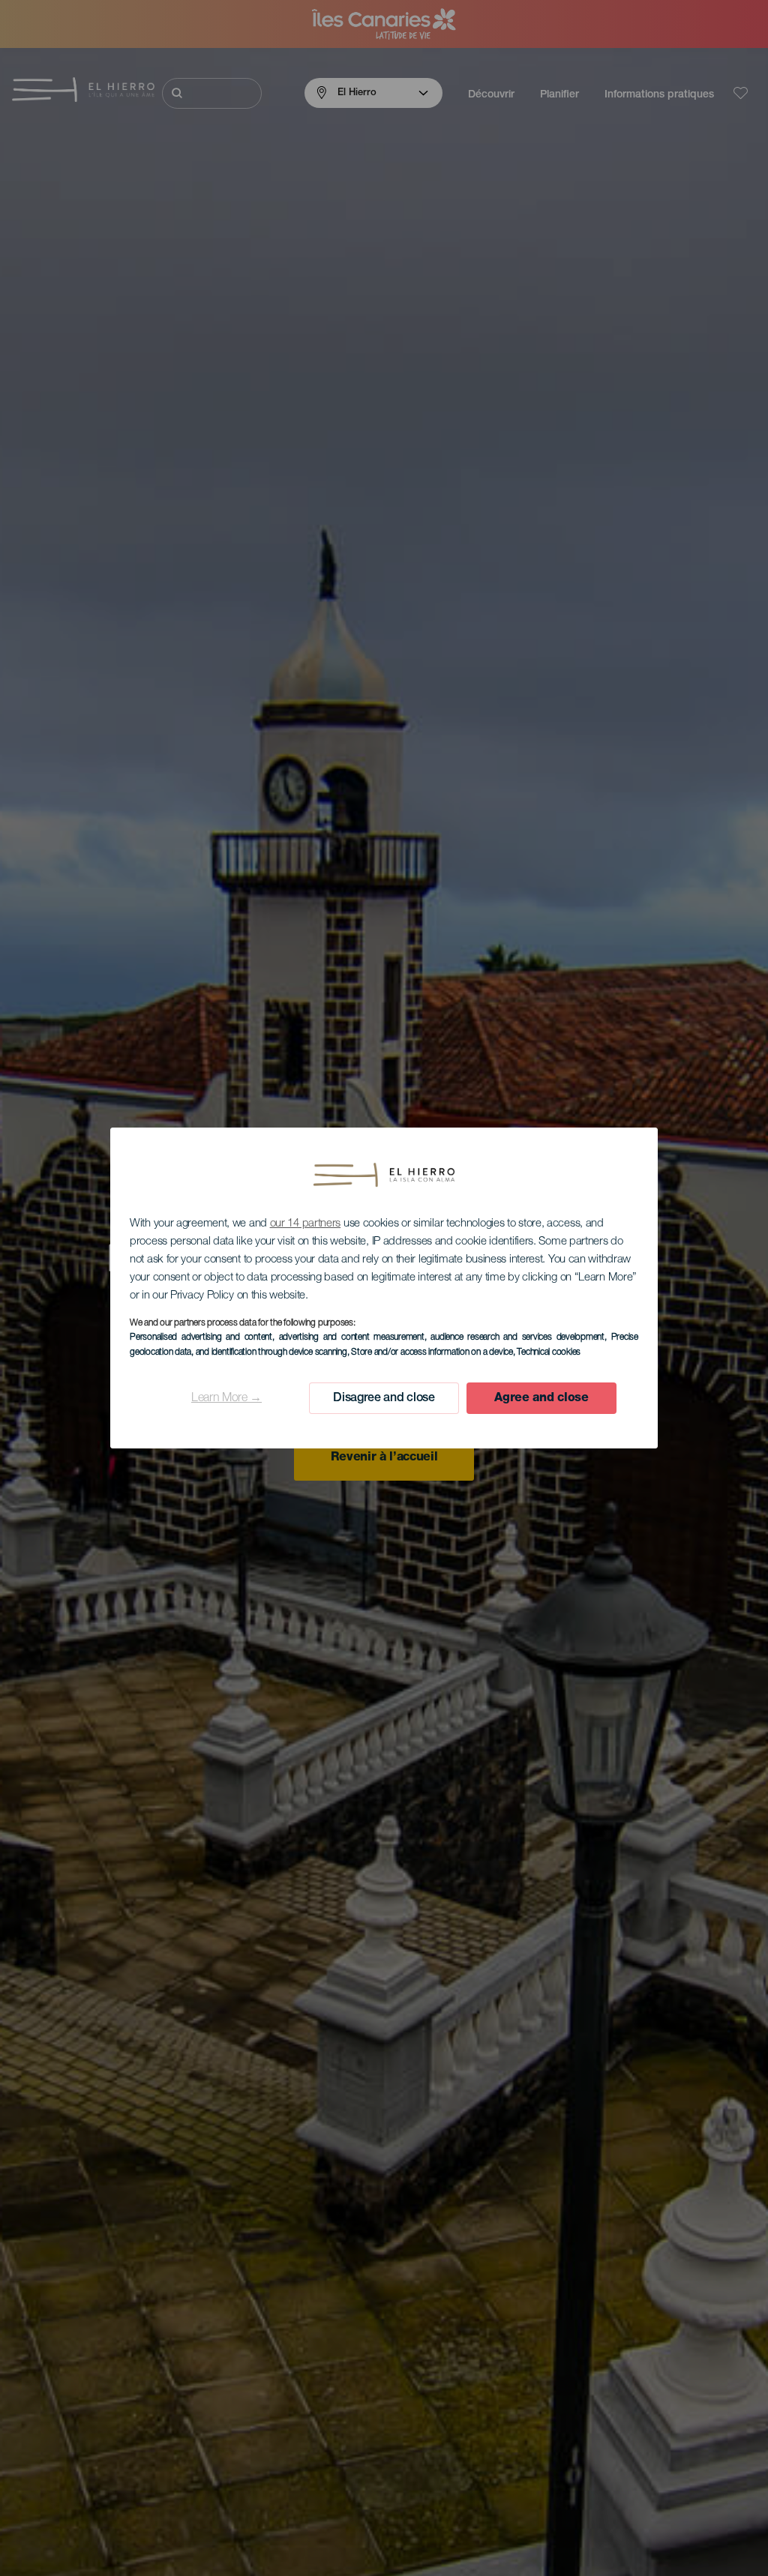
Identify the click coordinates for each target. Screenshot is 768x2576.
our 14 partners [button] (306, 1224)
